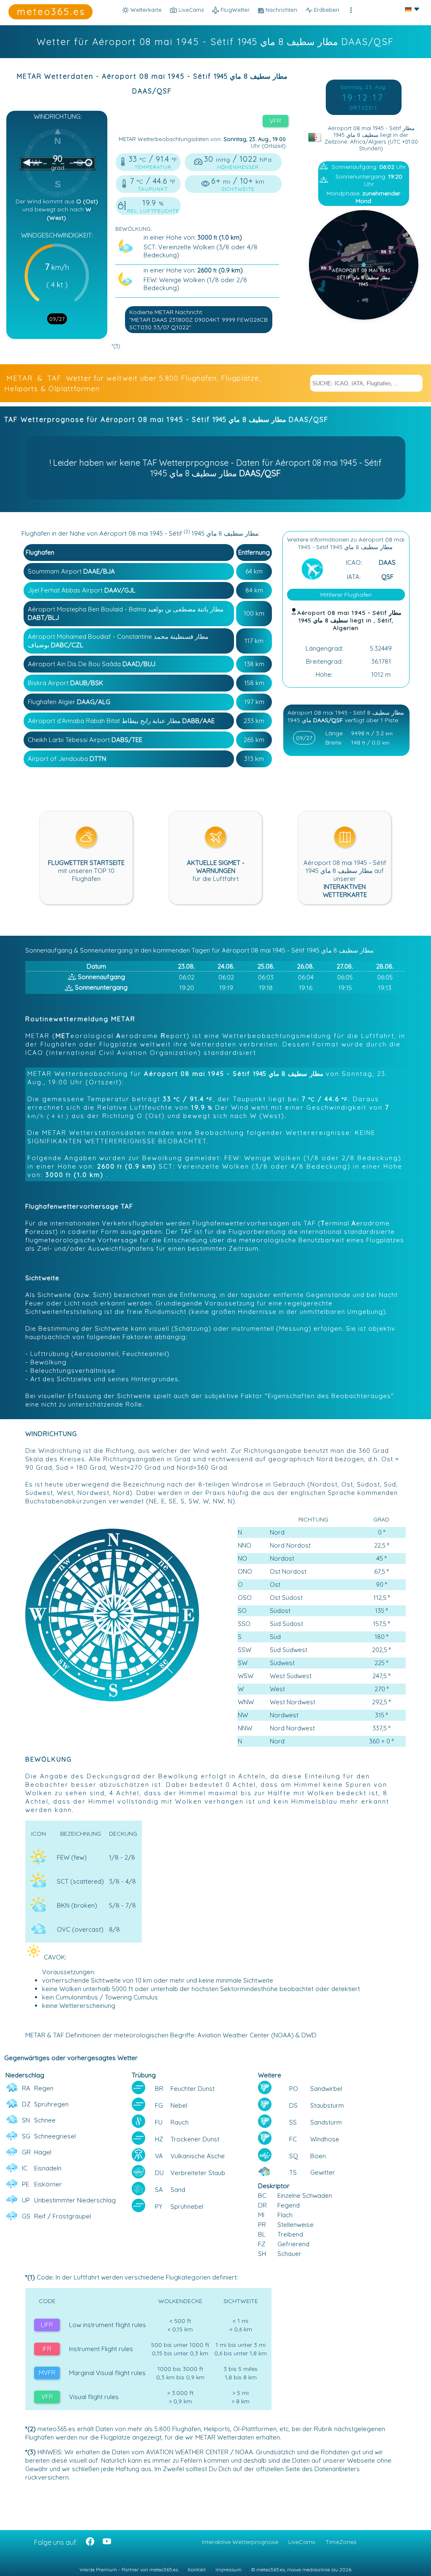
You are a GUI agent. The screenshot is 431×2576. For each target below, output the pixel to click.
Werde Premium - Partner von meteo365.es (129, 2569)
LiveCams (302, 2542)
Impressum (229, 2569)
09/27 (57, 319)
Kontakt (197, 2569)
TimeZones (341, 2542)
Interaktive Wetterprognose (240, 2542)
